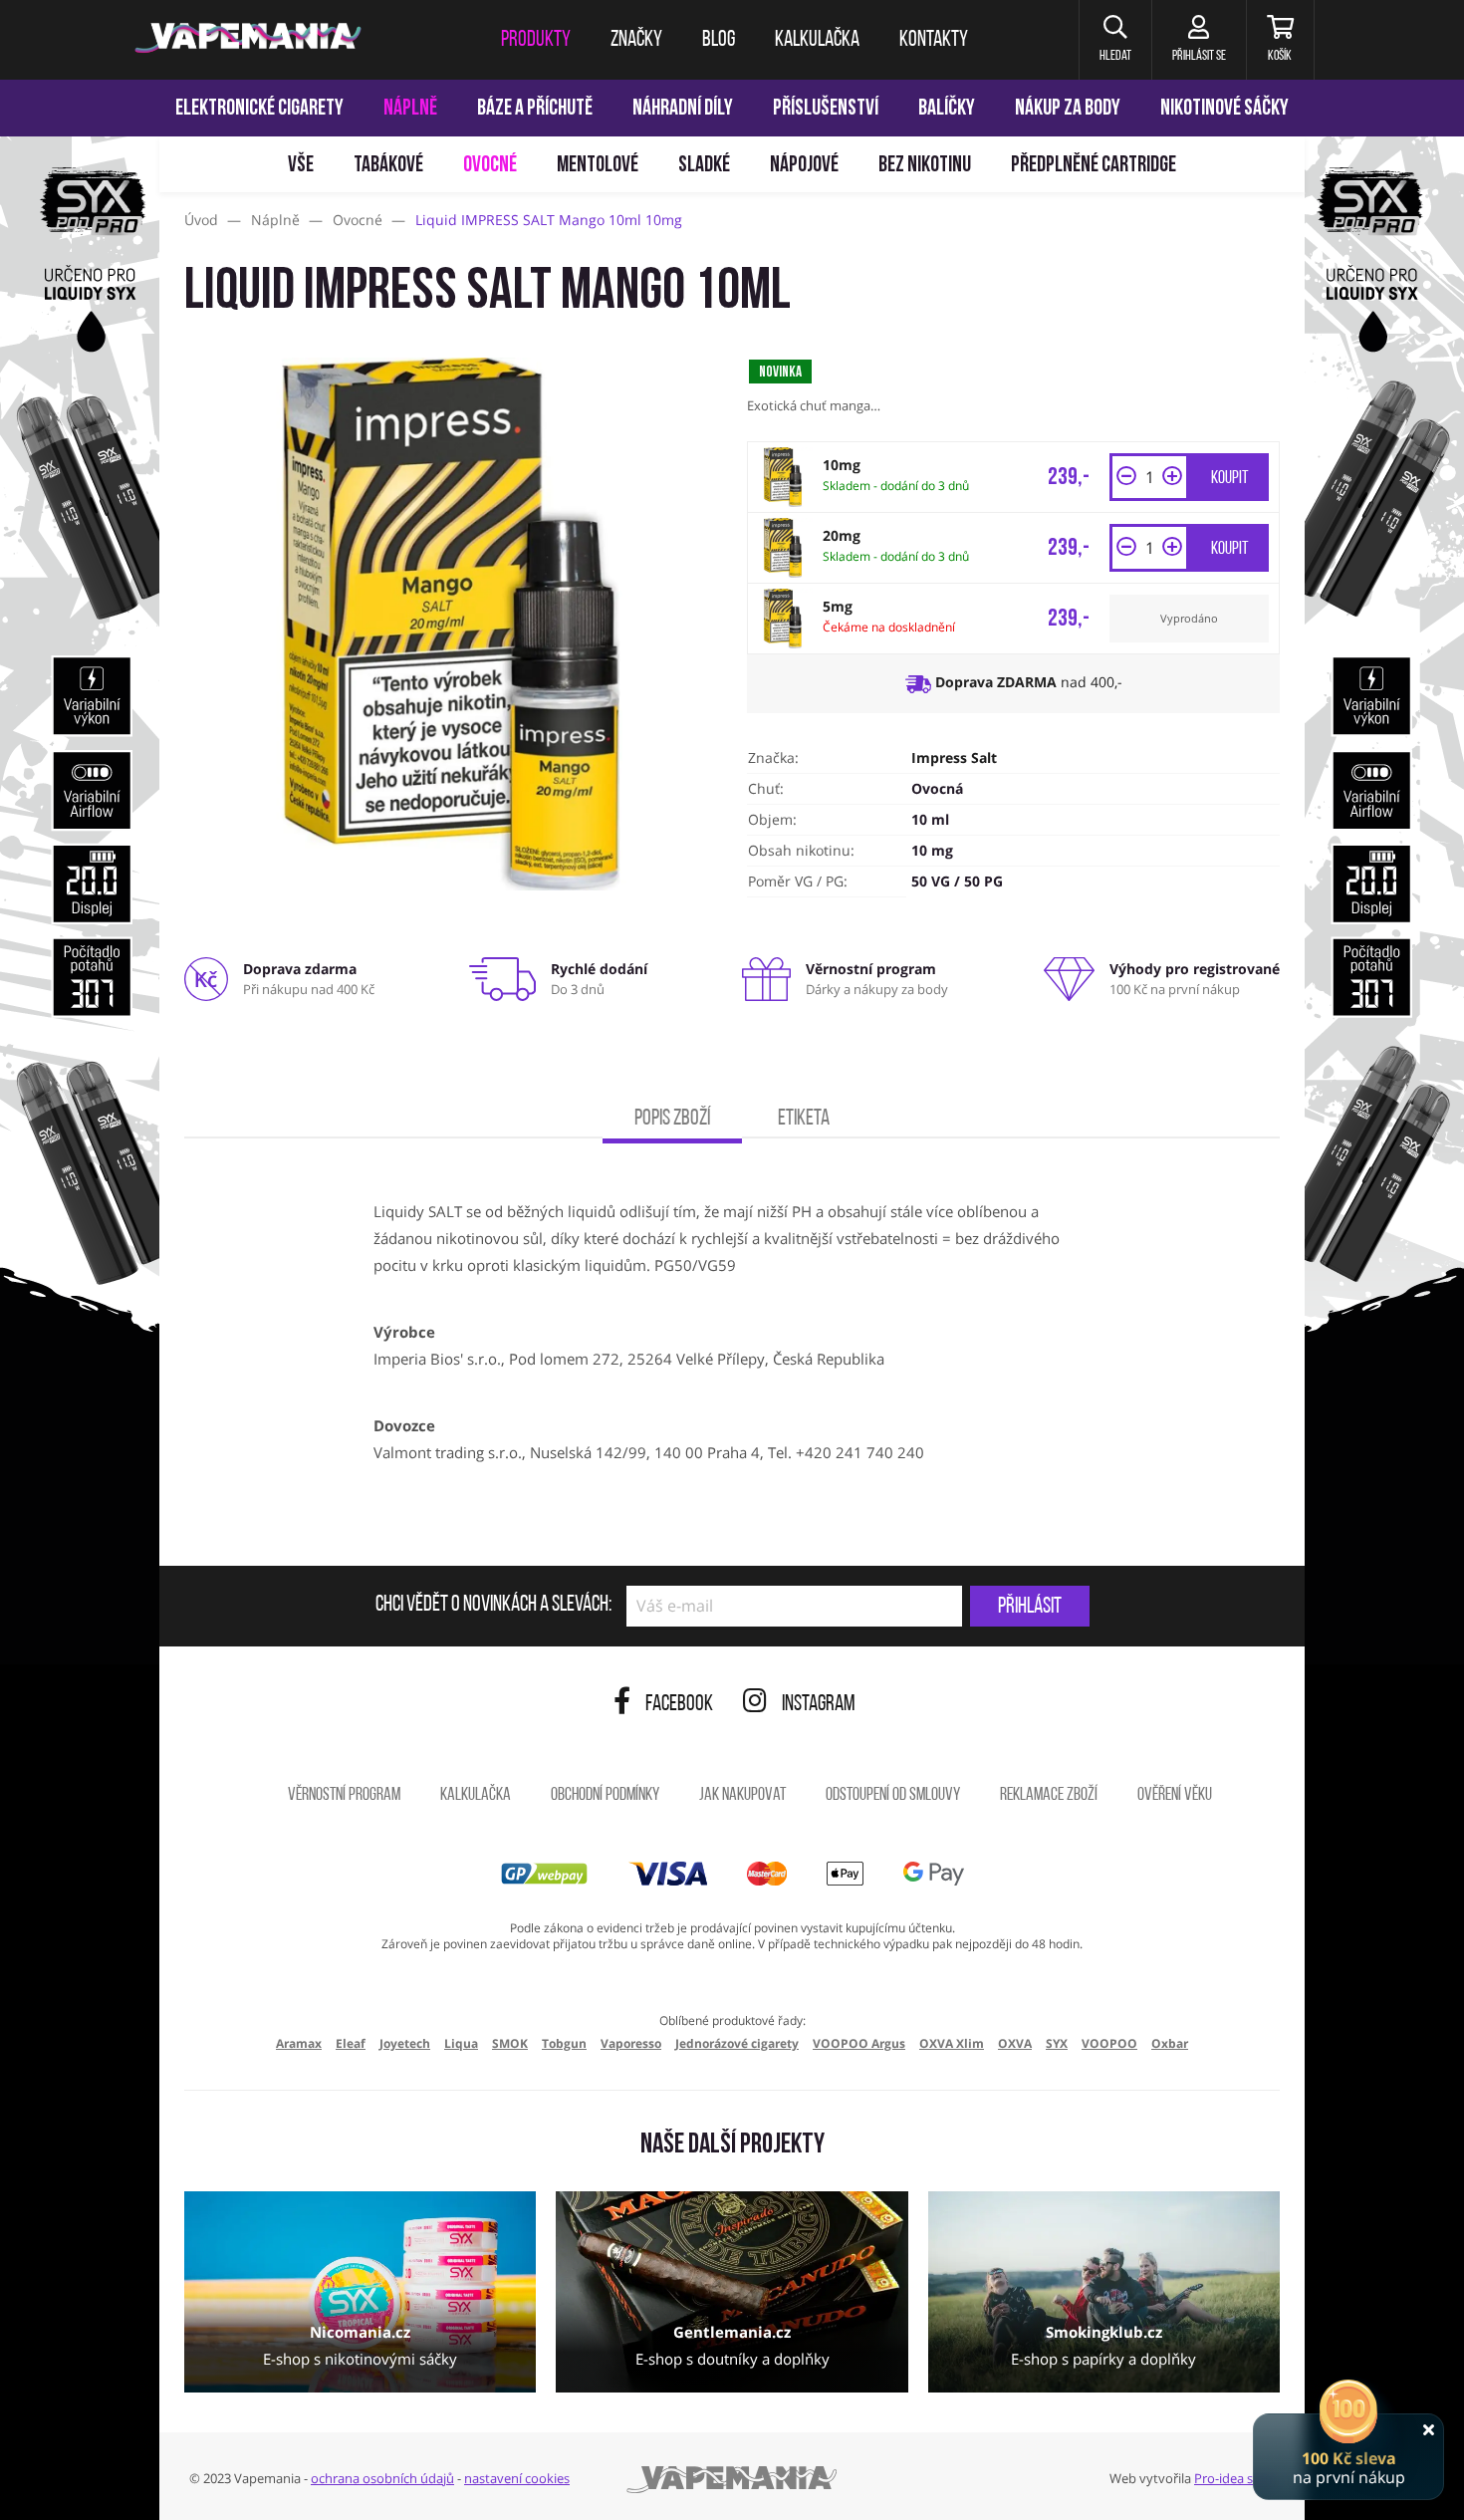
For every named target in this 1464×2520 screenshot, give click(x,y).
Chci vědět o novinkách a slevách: (493, 1606)
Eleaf (351, 2043)
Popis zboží (672, 1119)
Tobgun (564, 2043)
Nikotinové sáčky (1224, 109)
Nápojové (804, 166)
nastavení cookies (517, 2478)
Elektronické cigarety (259, 109)
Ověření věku (1175, 1796)
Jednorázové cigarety (737, 2043)
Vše (301, 166)
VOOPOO (1109, 2043)
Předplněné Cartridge (1094, 166)
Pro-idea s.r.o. (1234, 2478)
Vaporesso (631, 2043)
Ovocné (490, 166)
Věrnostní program (344, 1796)
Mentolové (598, 166)
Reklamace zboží (1049, 1796)
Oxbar (1170, 2043)
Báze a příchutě (535, 109)
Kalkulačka (476, 1796)
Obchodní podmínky (605, 1796)
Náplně (410, 109)
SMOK (510, 2043)
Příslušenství (826, 109)
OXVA (1015, 2043)
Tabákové (388, 166)
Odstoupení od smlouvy (893, 1796)
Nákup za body (1068, 109)
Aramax (299, 2043)
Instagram (819, 1705)
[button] (1115, 40)
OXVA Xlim (952, 2043)
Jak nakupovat (742, 1796)
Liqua (461, 2043)
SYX (1057, 2043)
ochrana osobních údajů (382, 2478)
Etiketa (804, 1119)
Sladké (704, 166)
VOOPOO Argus (859, 2043)
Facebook (679, 1705)
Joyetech (405, 2043)
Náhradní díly (683, 109)
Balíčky (947, 109)
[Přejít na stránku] (80, 942)
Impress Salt (954, 757)
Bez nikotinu (925, 166)
